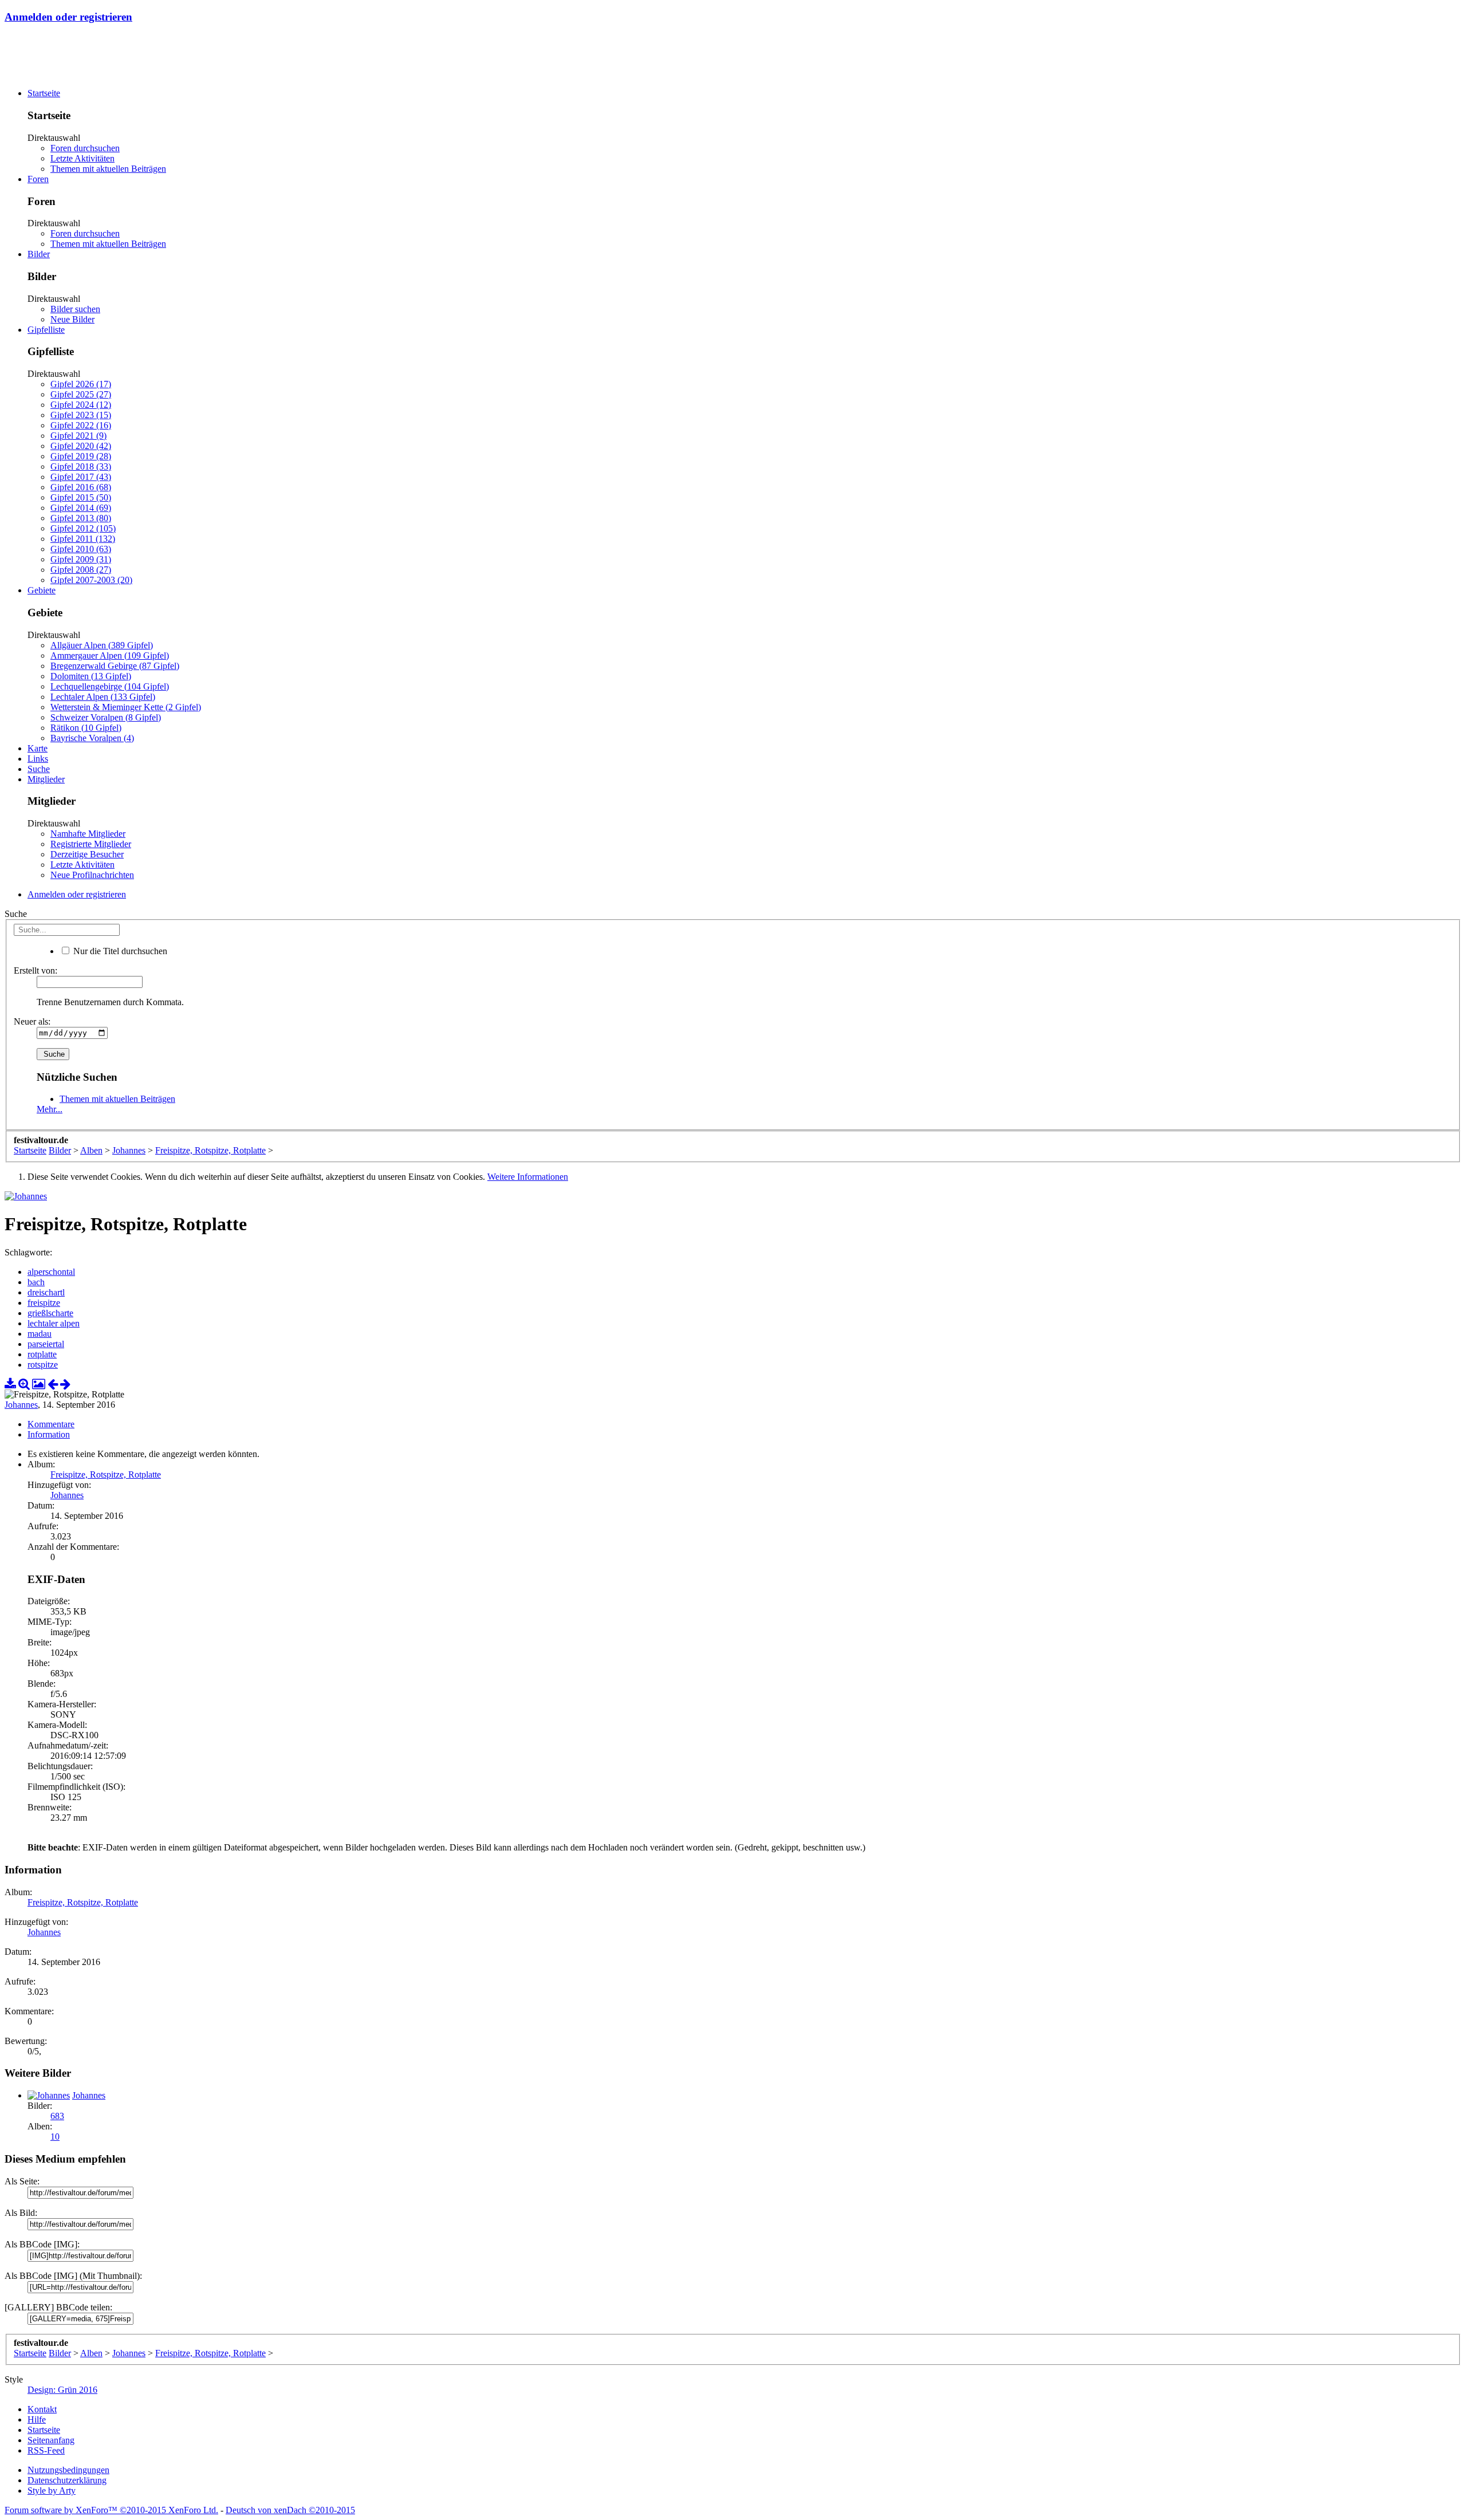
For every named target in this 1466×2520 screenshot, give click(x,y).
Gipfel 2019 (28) (81, 456)
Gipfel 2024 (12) (81, 405)
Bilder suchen (75, 309)
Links (38, 759)
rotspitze (43, 1365)
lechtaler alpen (54, 1323)
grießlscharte (50, 1313)
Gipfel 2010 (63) (81, 549)
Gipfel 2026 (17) (81, 384)
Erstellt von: (36, 970)
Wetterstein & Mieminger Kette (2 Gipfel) (126, 707)
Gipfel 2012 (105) (83, 528)
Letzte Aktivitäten (82, 158)
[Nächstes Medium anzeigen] (65, 1384)
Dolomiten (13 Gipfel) (91, 676)
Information (49, 1434)
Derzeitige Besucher (87, 854)
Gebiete (42, 590)
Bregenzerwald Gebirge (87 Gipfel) (115, 666)
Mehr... (50, 1109)
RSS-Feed (46, 2450)
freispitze (44, 1303)
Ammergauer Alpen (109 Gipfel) (110, 655)
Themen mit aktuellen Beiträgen (108, 169)
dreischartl (46, 1292)
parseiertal (46, 1344)
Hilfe (37, 2419)
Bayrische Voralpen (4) (92, 738)
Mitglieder (46, 779)
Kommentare (51, 1424)
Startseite (44, 93)
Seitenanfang (51, 2440)
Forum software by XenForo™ (111, 2510)
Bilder (39, 254)
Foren (38, 179)
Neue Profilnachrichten (92, 875)
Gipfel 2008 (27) (81, 570)
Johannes (21, 1405)
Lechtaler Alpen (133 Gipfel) (103, 697)
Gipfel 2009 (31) (81, 559)
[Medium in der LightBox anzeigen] (39, 1384)
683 (57, 2116)
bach (36, 1282)
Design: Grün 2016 (62, 2390)
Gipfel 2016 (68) (81, 487)
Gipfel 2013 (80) (81, 518)
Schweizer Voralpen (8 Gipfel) (106, 717)
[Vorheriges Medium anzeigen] (53, 1384)
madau (40, 1334)
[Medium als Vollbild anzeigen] (24, 1384)
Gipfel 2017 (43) (81, 477)
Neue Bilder (72, 319)
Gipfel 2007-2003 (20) (91, 580)
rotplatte (42, 1354)
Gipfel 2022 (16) (81, 425)
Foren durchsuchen (85, 148)
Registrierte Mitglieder (91, 844)
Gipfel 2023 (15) (81, 415)
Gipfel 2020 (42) (81, 446)
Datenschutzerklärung (67, 2480)
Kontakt (42, 2409)
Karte (38, 748)
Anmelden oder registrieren (68, 17)
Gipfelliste (46, 330)
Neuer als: (32, 1021)
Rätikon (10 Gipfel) (86, 728)
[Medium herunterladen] (10, 1384)
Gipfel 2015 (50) (81, 497)
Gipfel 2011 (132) (83, 539)
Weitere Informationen (528, 1177)
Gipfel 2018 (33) (81, 466)
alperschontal (51, 1272)
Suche (39, 769)
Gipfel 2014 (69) (81, 508)
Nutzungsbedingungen (68, 2470)
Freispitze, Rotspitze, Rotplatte (106, 1474)
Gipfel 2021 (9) (78, 436)
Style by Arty (52, 2491)
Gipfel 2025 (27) (81, 394)
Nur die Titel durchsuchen (119, 951)
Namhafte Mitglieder (88, 834)
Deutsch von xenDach (290, 2510)
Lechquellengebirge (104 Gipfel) (110, 686)
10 (55, 2137)
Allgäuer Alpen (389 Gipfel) (102, 645)
